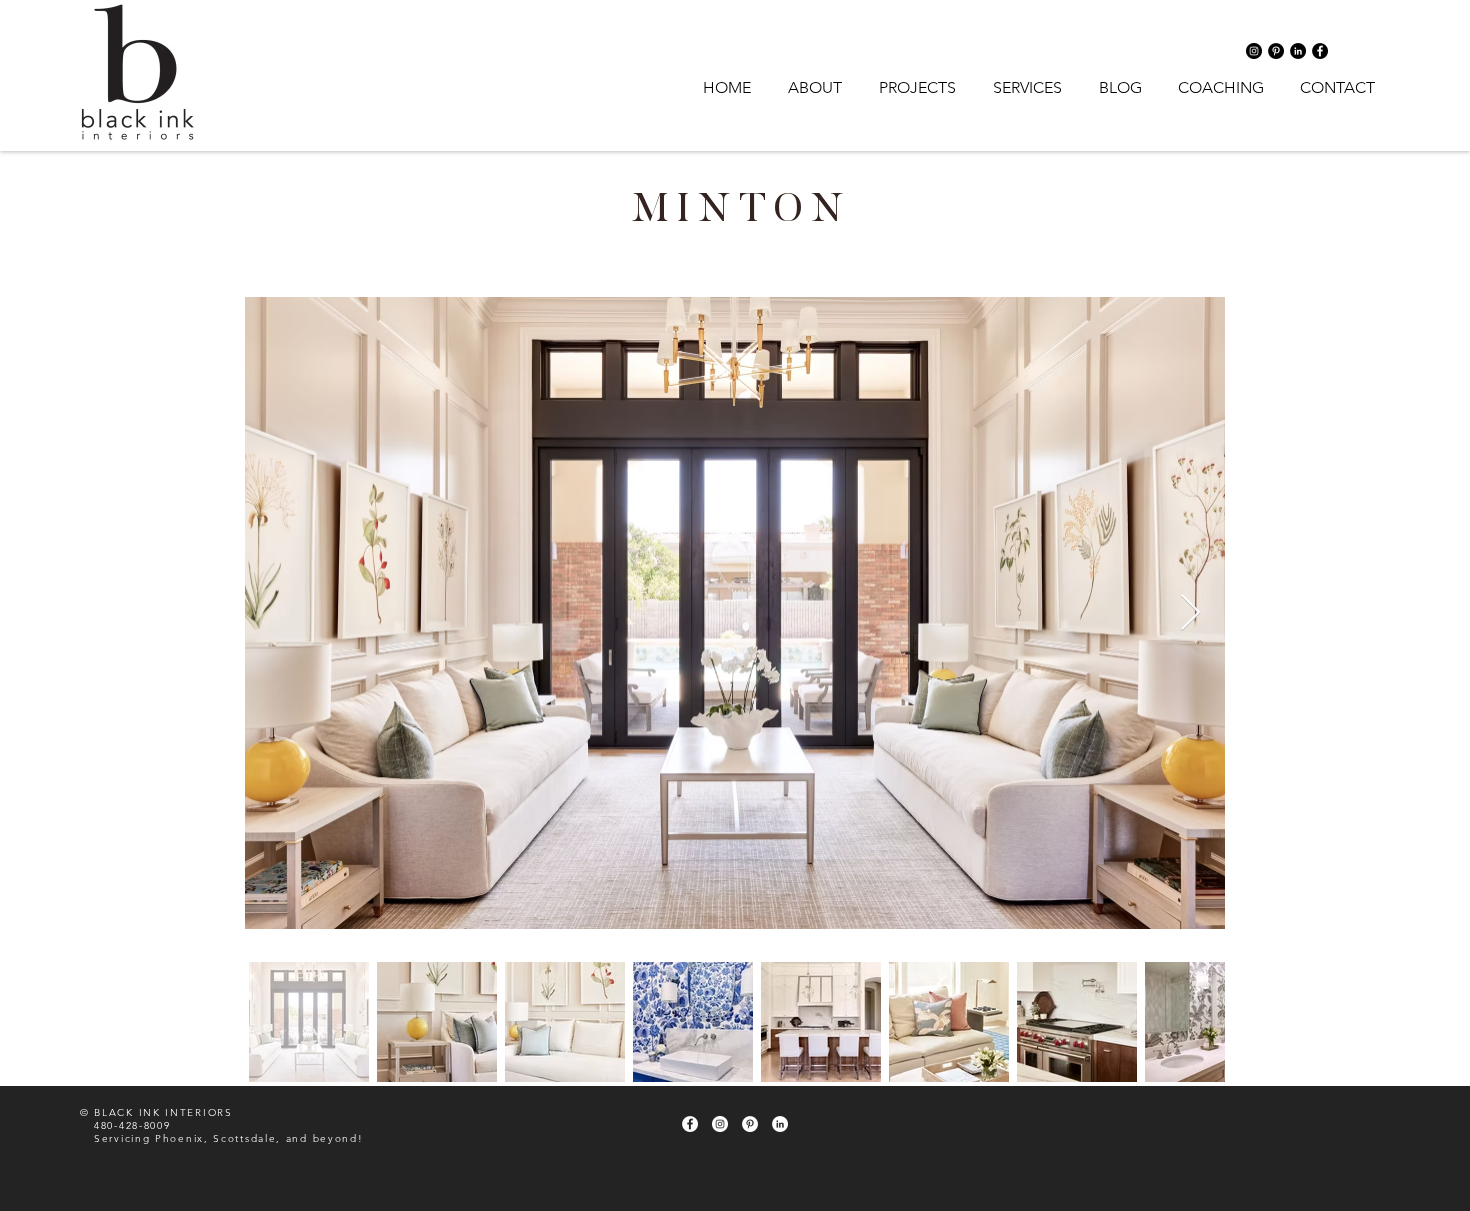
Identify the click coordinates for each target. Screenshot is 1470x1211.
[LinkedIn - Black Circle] (1298, 51)
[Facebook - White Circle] (690, 1124)
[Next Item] (1190, 613)
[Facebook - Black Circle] (1320, 51)
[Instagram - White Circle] (720, 1124)
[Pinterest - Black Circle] (1276, 51)
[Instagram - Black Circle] (1254, 51)
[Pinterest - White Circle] (750, 1124)
